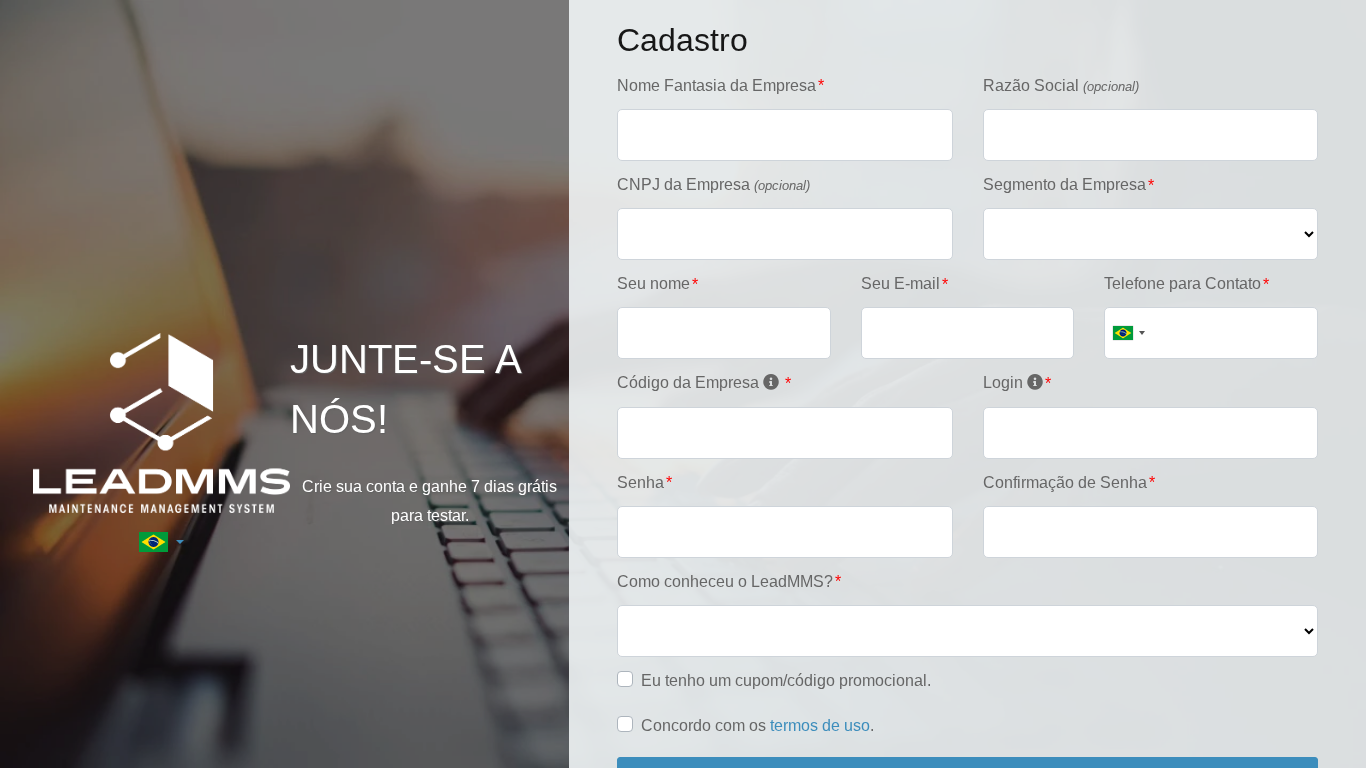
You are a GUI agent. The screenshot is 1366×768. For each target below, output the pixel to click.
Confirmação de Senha (1065, 482)
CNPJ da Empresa (713, 184)
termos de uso (820, 725)
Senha (640, 482)
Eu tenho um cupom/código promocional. (786, 680)
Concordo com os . (757, 725)
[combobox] (1128, 333)
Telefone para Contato (1182, 283)
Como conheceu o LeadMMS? (725, 581)
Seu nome (653, 283)
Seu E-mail (900, 283)
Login (1005, 382)
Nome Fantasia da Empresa (716, 85)
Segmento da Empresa (1064, 184)
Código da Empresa (690, 382)
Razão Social (1061, 85)
